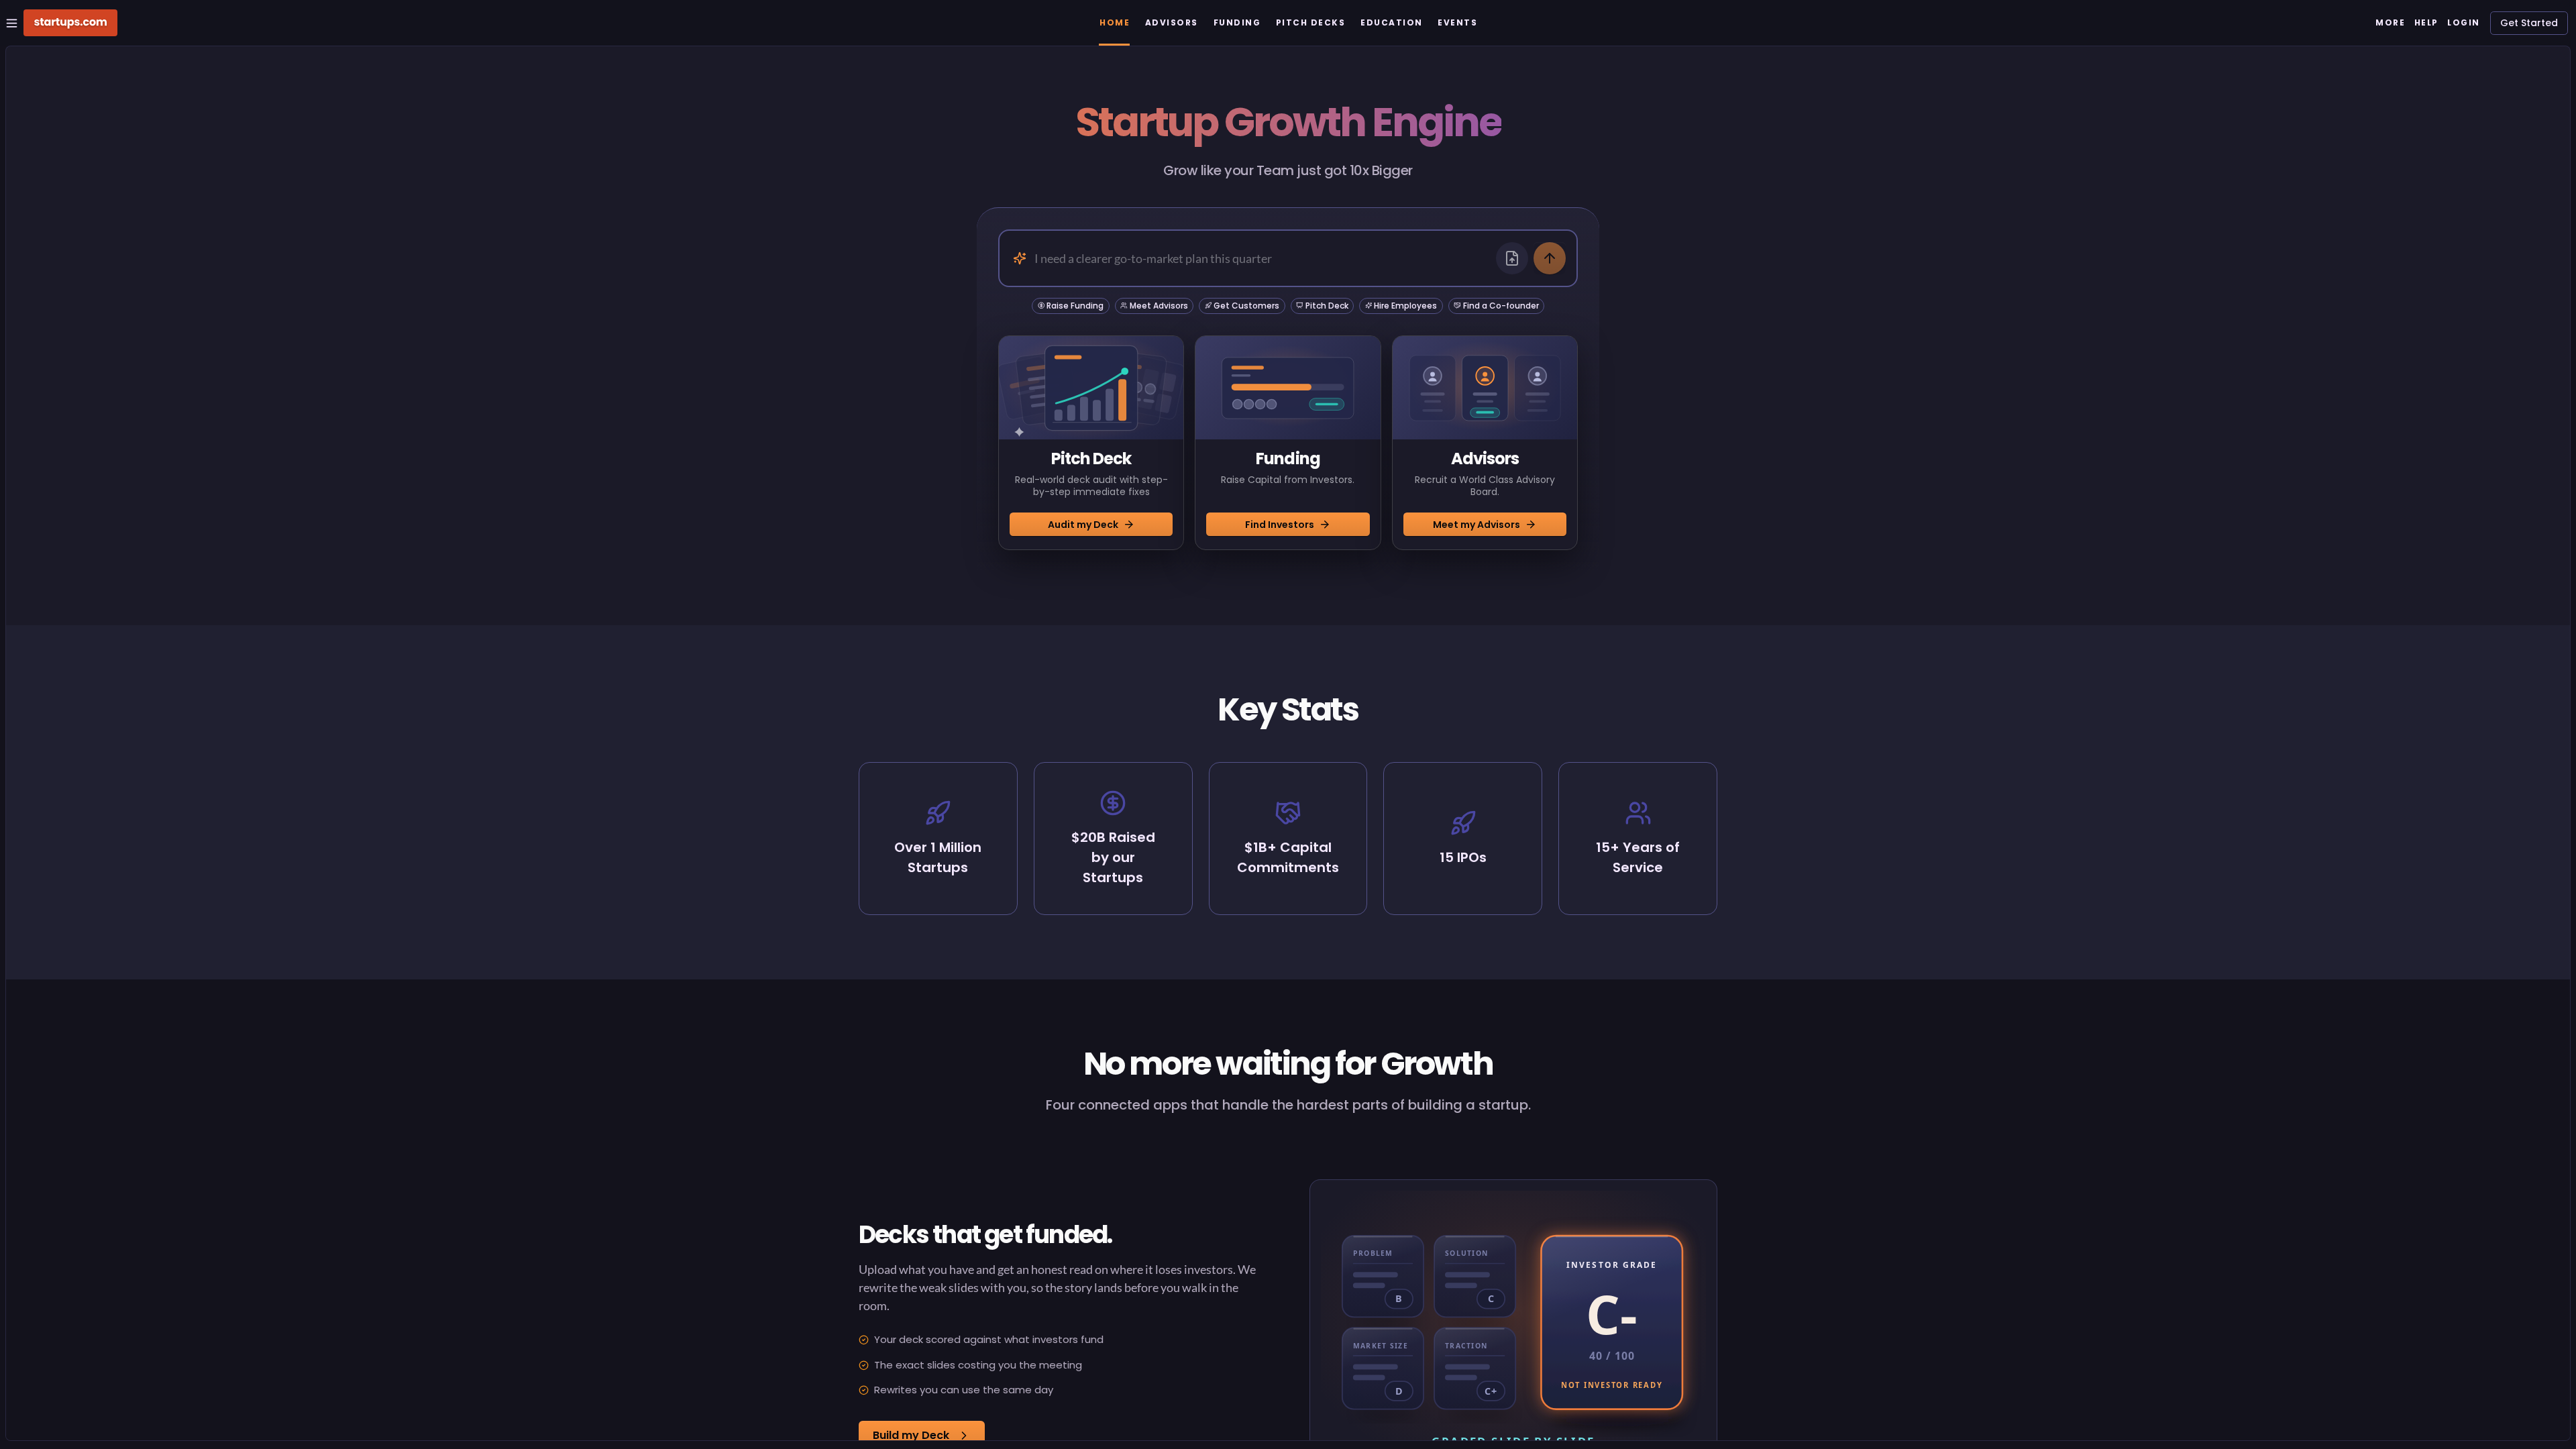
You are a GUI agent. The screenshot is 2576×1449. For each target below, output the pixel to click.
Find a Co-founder (1501, 306)
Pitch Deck (1327, 306)
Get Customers (1246, 306)
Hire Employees (1405, 306)
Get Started (2529, 23)
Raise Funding (1075, 306)
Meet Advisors (1159, 306)
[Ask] (1550, 258)
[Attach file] (1512, 258)
